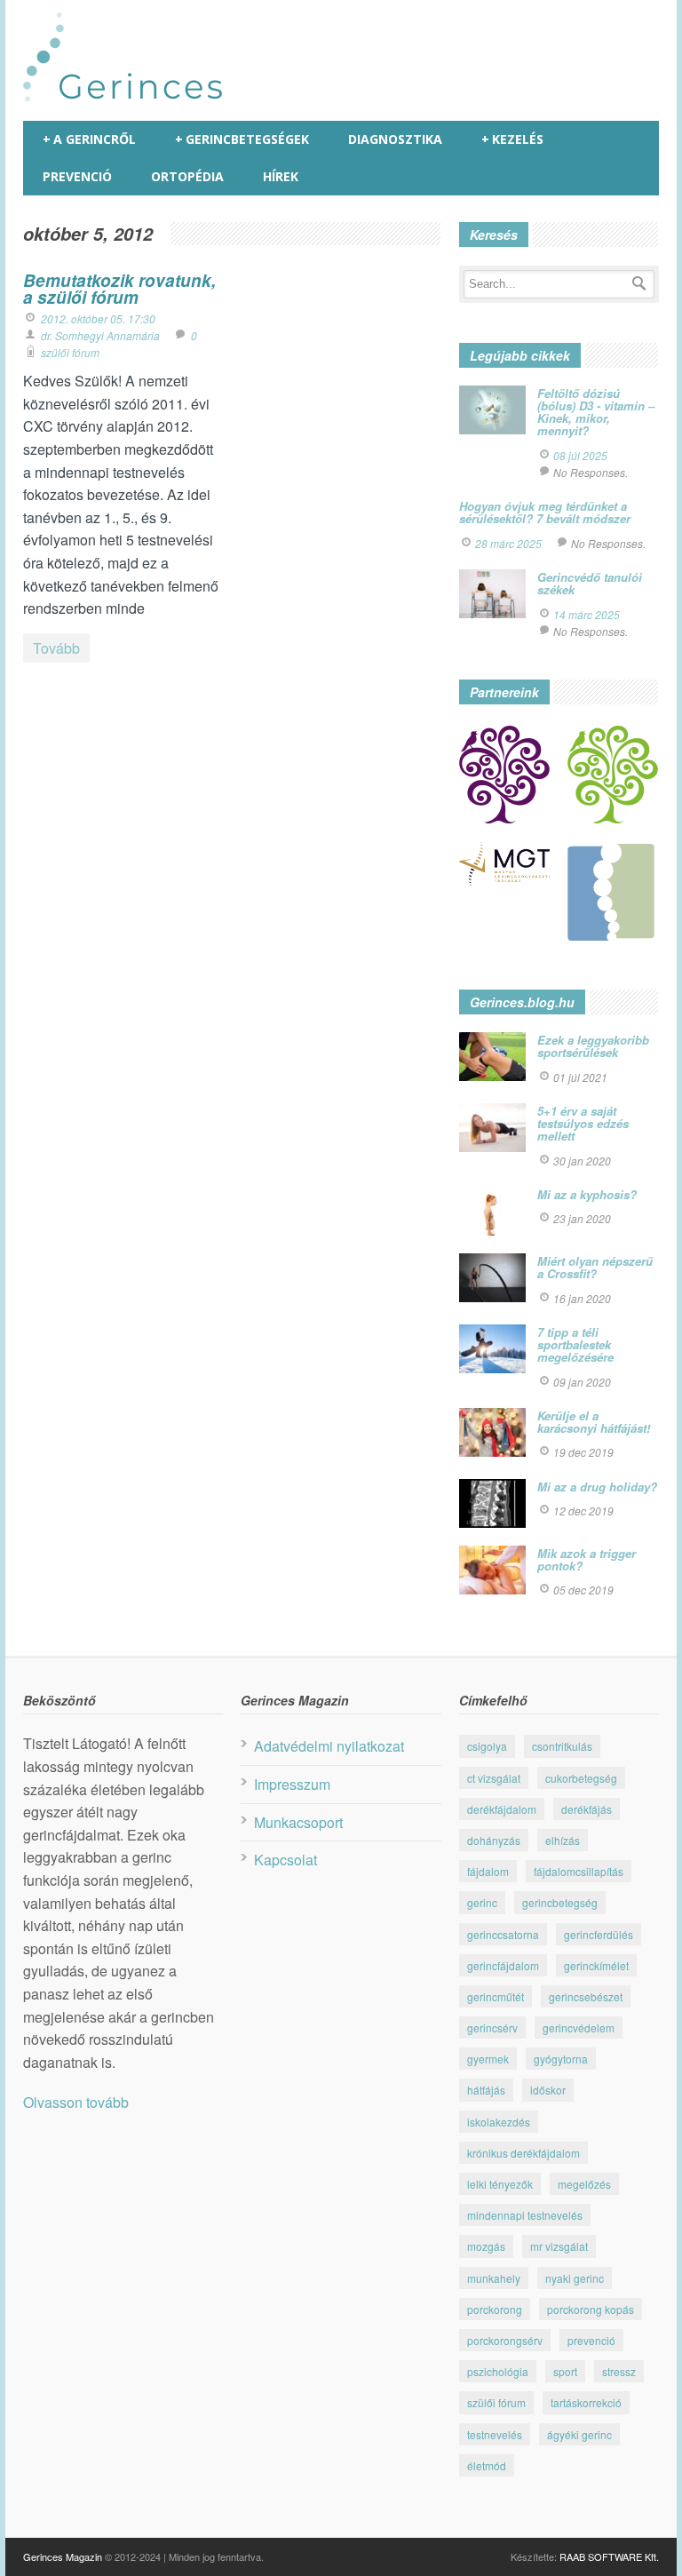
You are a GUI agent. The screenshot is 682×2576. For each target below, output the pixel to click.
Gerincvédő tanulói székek (590, 583)
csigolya (487, 1746)
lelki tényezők (500, 2184)
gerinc (482, 1902)
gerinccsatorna (503, 1934)
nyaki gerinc (575, 2278)
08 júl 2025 (580, 455)
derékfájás (587, 1809)
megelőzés (584, 2184)
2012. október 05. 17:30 (98, 318)
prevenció (591, 2340)
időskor (548, 2090)
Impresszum (292, 1784)
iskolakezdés (499, 2122)
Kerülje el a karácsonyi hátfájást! (594, 1422)
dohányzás (494, 1840)
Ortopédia (187, 176)
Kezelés (512, 139)
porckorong (495, 2309)
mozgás (486, 2246)
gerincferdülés (599, 1934)
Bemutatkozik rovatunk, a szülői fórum (119, 289)
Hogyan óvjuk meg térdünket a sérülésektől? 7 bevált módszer (545, 512)
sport (565, 2371)
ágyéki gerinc (579, 2434)
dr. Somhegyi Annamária (100, 335)
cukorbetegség (581, 1778)
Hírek (281, 176)
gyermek (488, 2059)
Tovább (56, 648)
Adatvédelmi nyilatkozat (329, 1746)
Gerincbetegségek (242, 139)
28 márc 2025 (508, 543)
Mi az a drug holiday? (597, 1487)
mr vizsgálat (559, 2246)
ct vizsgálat (494, 1778)
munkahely (494, 2278)
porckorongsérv (505, 2340)
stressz (619, 2371)
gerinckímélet (596, 1965)
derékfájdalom (502, 1809)
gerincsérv (492, 2027)
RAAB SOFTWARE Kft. (609, 2556)
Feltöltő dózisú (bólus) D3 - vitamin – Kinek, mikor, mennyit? (596, 412)
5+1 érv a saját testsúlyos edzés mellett (583, 1124)
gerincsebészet (586, 1996)
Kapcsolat (285, 1860)
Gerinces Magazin (63, 2556)
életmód (487, 2465)
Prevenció (77, 176)
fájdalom (488, 1871)
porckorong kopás (591, 2309)
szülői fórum (70, 352)
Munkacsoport (298, 1822)
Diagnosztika (395, 139)
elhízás (563, 1840)
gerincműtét (496, 1996)
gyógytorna (561, 2059)
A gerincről (89, 139)
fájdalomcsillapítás (579, 1871)
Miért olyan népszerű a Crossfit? (595, 1267)
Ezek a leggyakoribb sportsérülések (593, 1046)
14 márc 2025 (587, 614)
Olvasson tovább (76, 2102)
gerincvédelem (579, 2027)
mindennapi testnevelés (525, 2215)
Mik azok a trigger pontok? (587, 1559)
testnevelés (495, 2434)
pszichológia (498, 2371)
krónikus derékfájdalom (523, 2153)
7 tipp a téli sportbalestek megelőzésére (575, 1345)
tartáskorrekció (586, 2402)
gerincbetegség (560, 1902)
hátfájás (486, 2090)
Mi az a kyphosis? (587, 1194)
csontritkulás (562, 1746)
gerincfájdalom (503, 1965)
